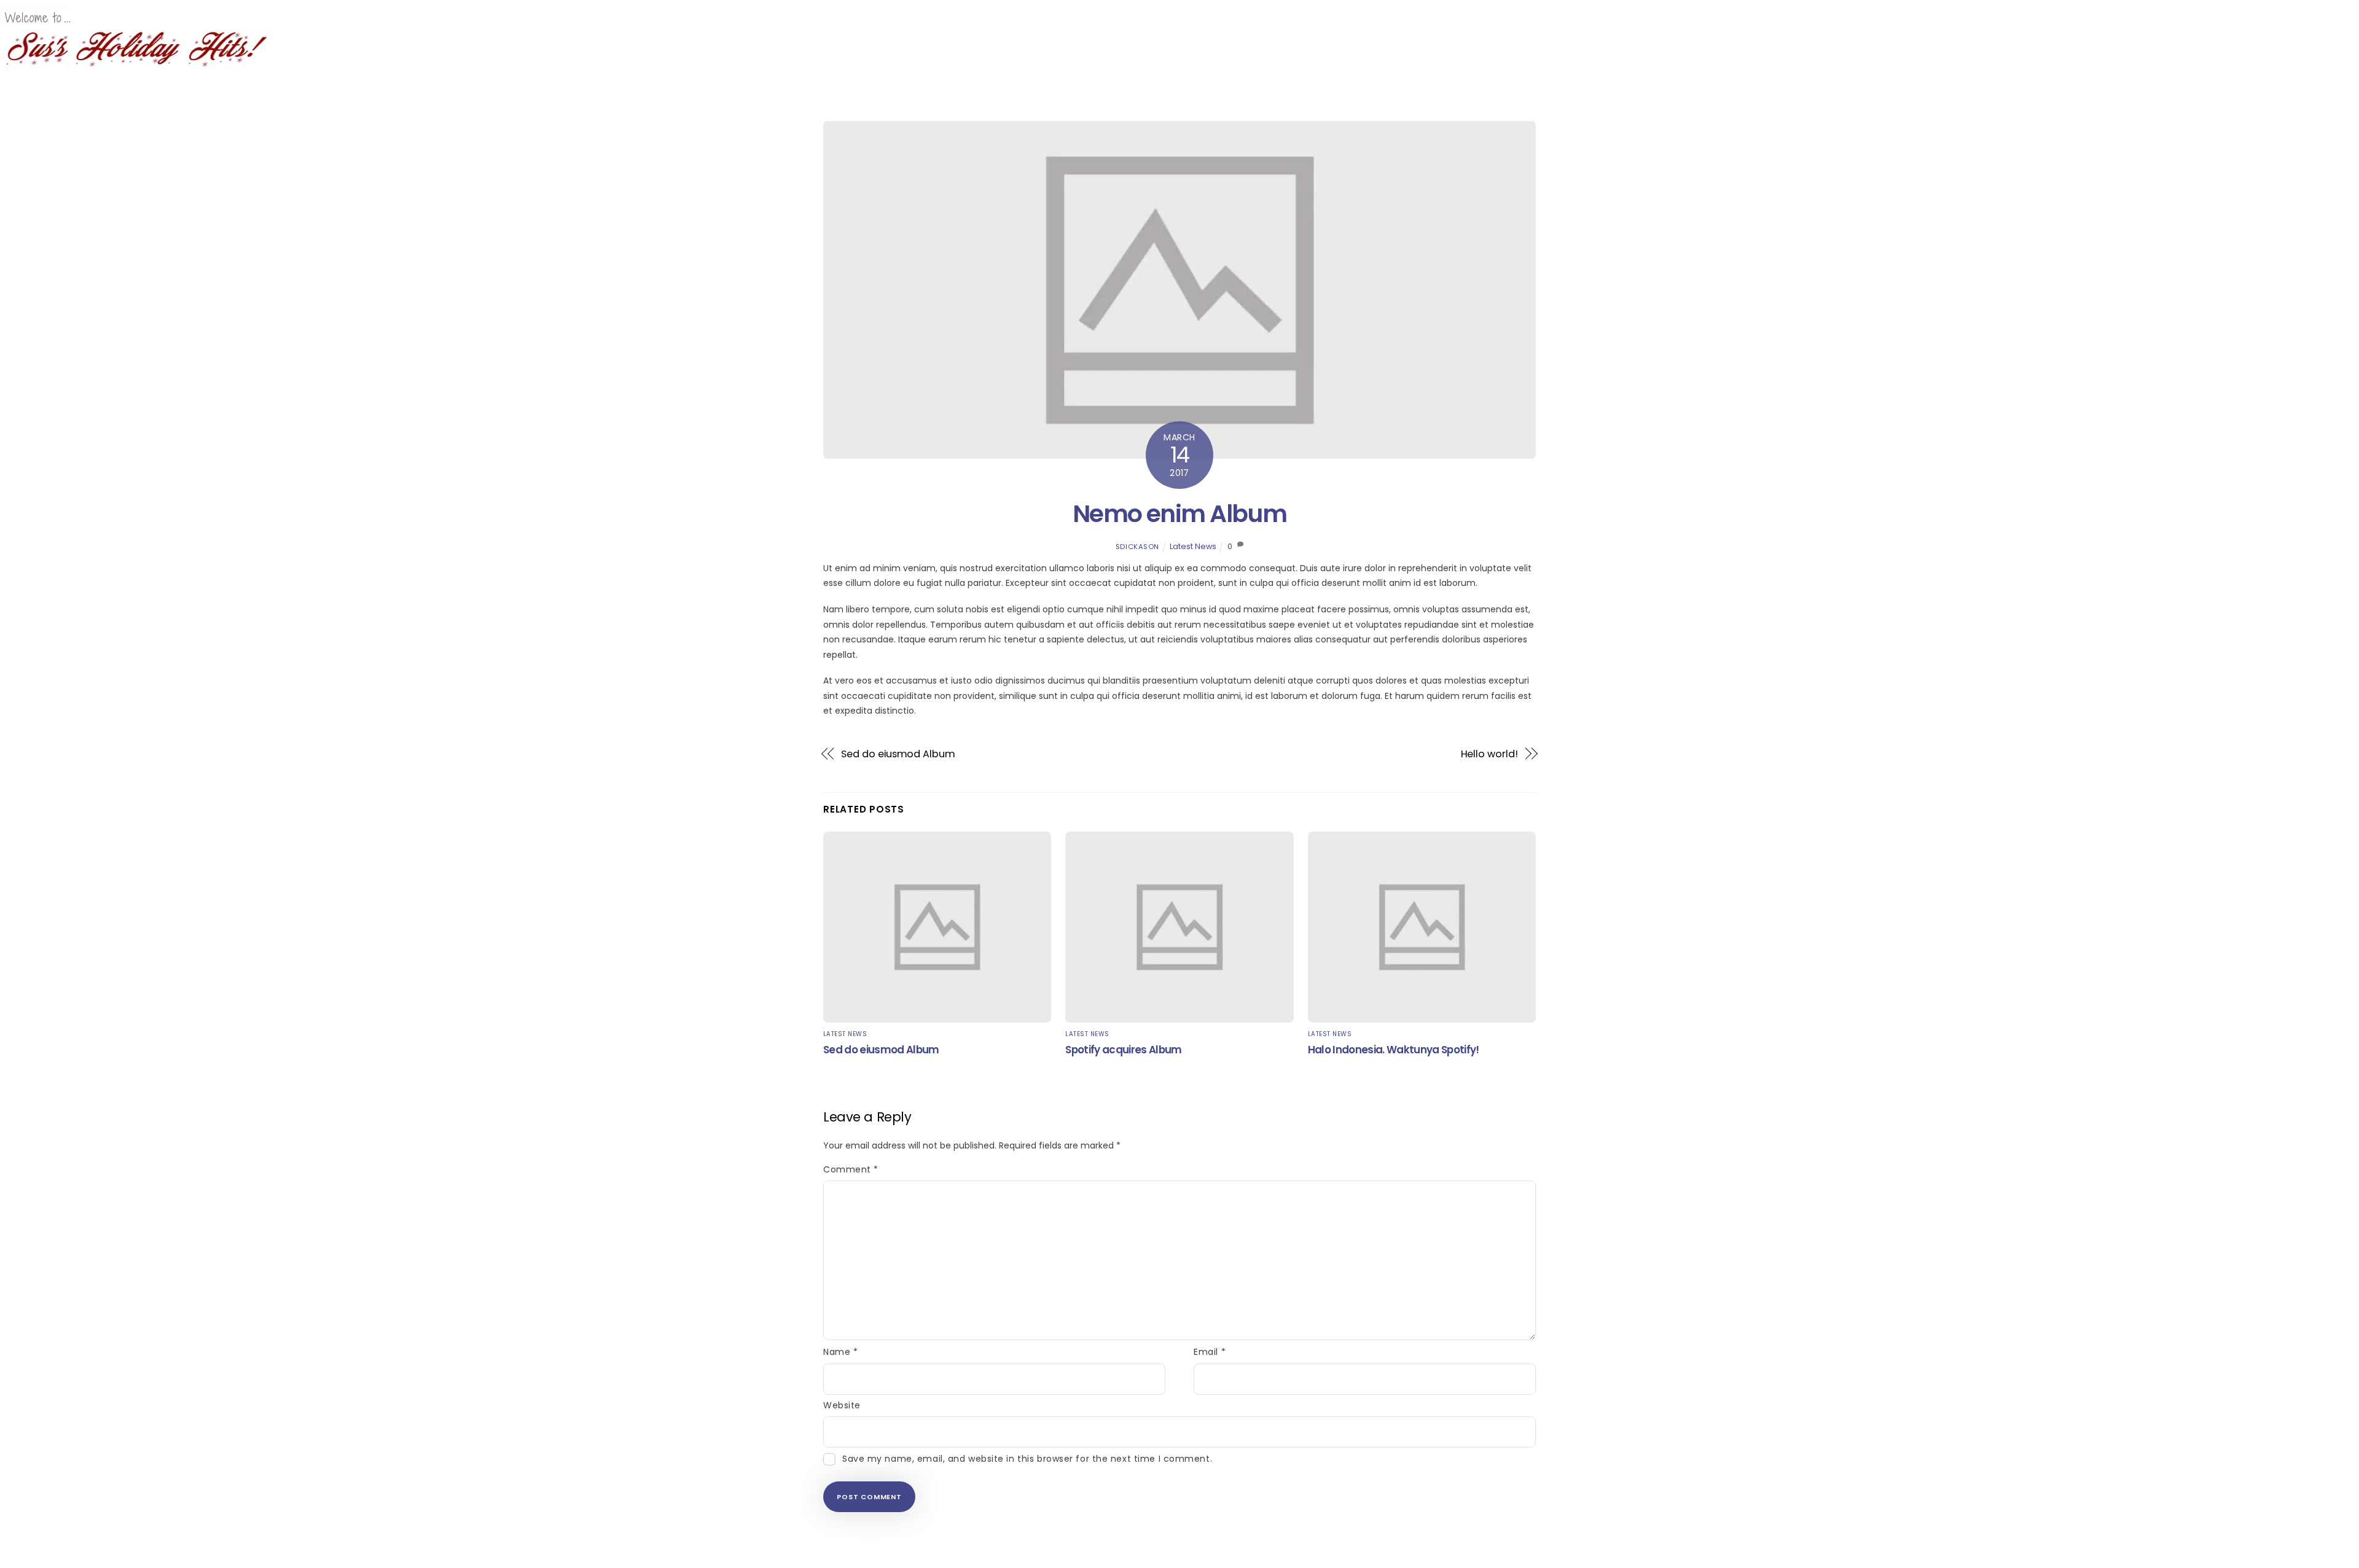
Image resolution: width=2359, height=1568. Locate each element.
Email (1210, 1352)
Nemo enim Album (1179, 514)
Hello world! (1489, 754)
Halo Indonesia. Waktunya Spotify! (1394, 1050)
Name (840, 1352)
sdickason (1137, 547)
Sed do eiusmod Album (898, 754)
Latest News (1193, 546)
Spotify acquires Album (1123, 1050)
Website (842, 1405)
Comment (851, 1169)
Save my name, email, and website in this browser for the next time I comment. (1027, 1459)
